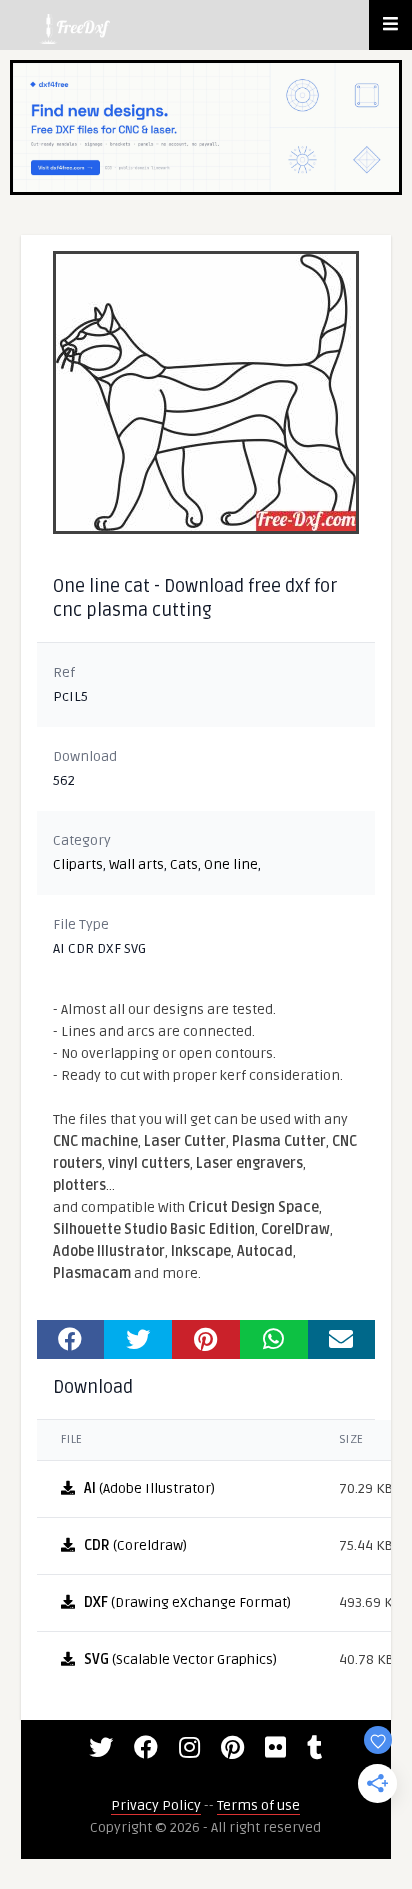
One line (231, 864)
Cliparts (78, 864)
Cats (184, 864)
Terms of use (258, 1805)
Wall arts (136, 864)
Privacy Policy (156, 1805)
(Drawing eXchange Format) (187, 1602)
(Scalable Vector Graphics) (180, 1659)
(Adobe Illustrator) (149, 1488)
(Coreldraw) (135, 1545)
